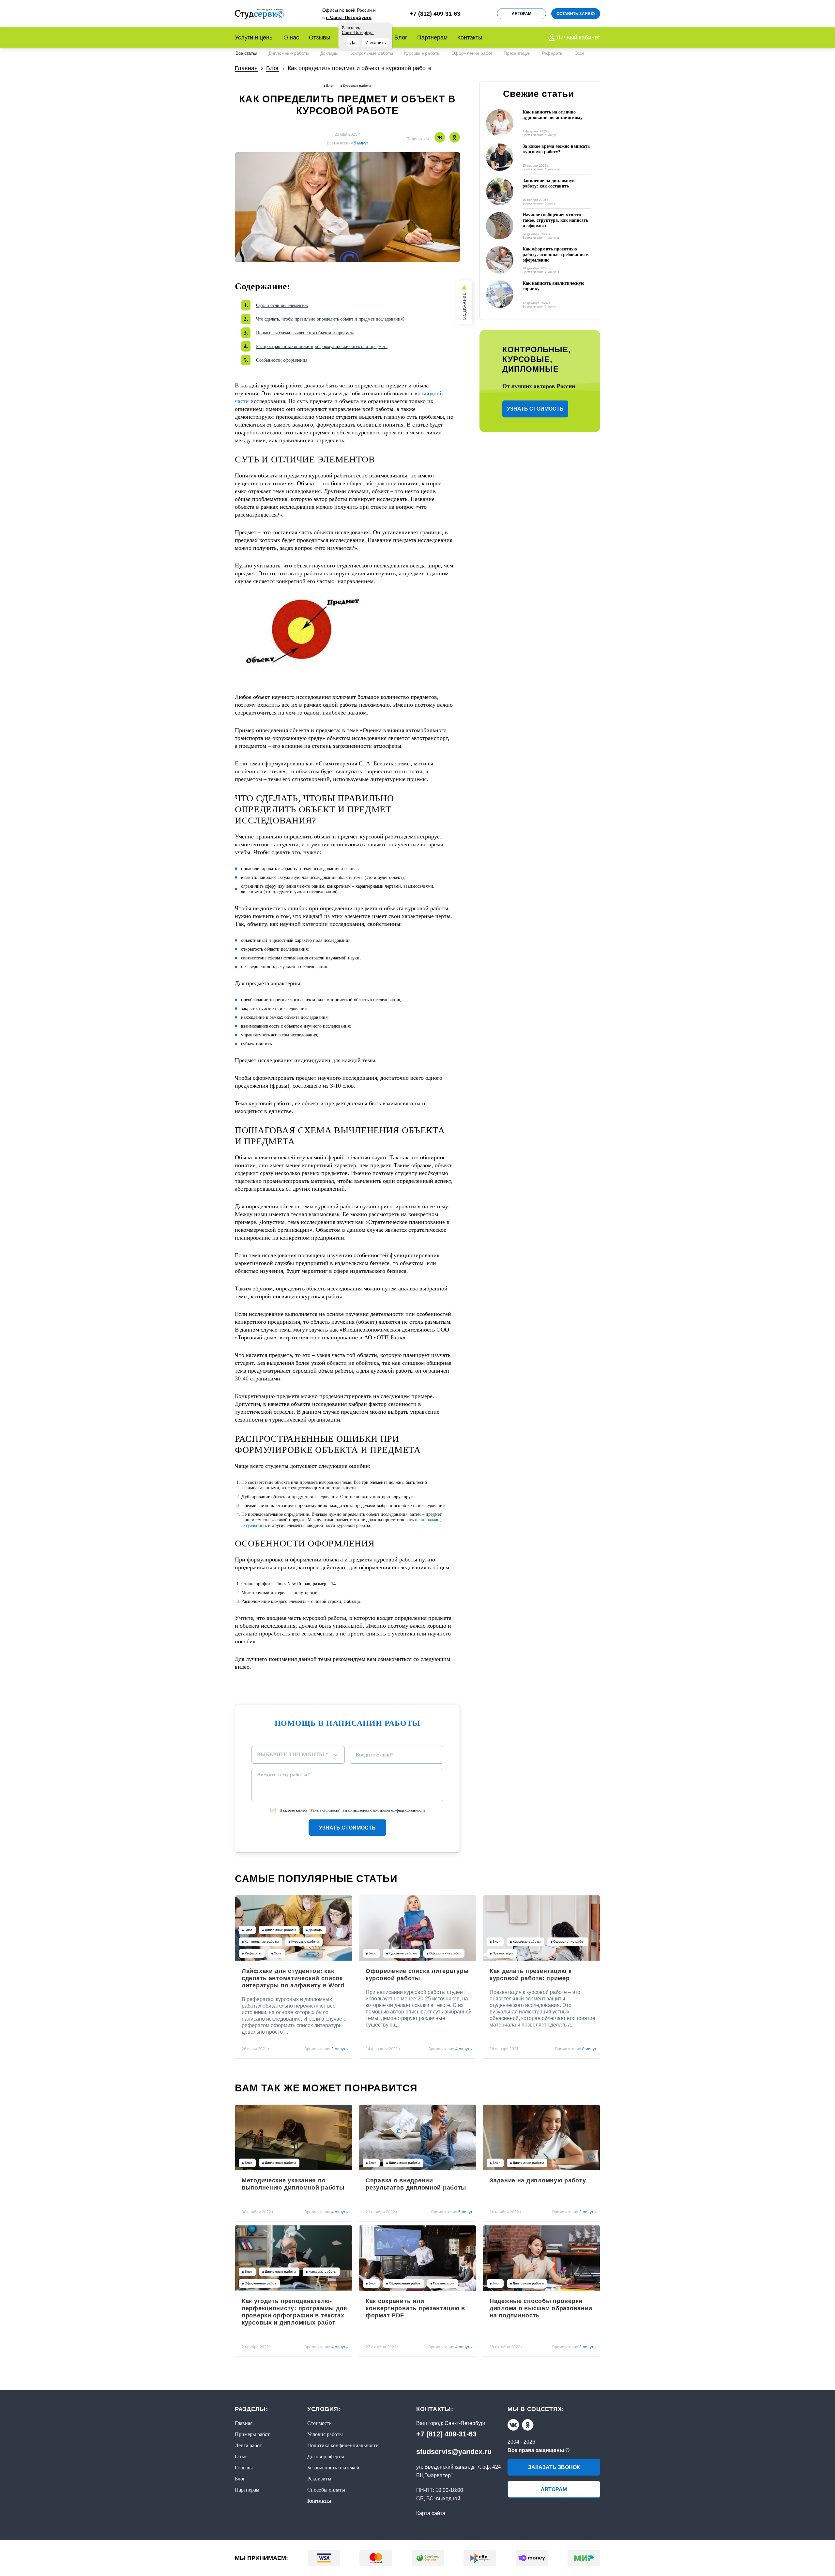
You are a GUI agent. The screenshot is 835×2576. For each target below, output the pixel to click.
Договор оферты (326, 2456)
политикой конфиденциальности (399, 1810)
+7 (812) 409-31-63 (446, 2434)
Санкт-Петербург (465, 2423)
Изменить (376, 42)
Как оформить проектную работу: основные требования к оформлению (556, 255)
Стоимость (319, 2423)
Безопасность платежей (333, 2468)
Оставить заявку (576, 14)
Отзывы (320, 38)
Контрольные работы (371, 53)
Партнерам (432, 38)
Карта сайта (431, 2513)
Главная (244, 2423)
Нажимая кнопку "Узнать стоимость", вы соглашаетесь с (352, 1810)
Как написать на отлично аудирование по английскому (553, 115)
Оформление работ (472, 53)
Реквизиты (319, 2479)
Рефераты (553, 53)
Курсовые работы (422, 53)
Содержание (464, 307)
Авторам (522, 14)
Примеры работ (252, 2434)
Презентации (517, 53)
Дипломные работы (289, 53)
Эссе (579, 53)
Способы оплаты (326, 2490)
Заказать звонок (554, 2467)
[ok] (528, 2425)
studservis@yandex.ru (454, 2452)
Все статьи (246, 53)
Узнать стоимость (347, 1828)
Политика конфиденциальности (343, 2445)
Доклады (329, 53)
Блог (401, 38)
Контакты (470, 38)
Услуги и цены (254, 38)
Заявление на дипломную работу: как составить (549, 183)
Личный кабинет (578, 38)
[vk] (513, 2425)
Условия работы (325, 2434)
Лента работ (248, 2445)
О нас (291, 38)
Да (353, 42)
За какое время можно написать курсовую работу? (556, 149)
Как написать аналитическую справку (554, 286)
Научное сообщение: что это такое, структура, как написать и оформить (555, 220)
